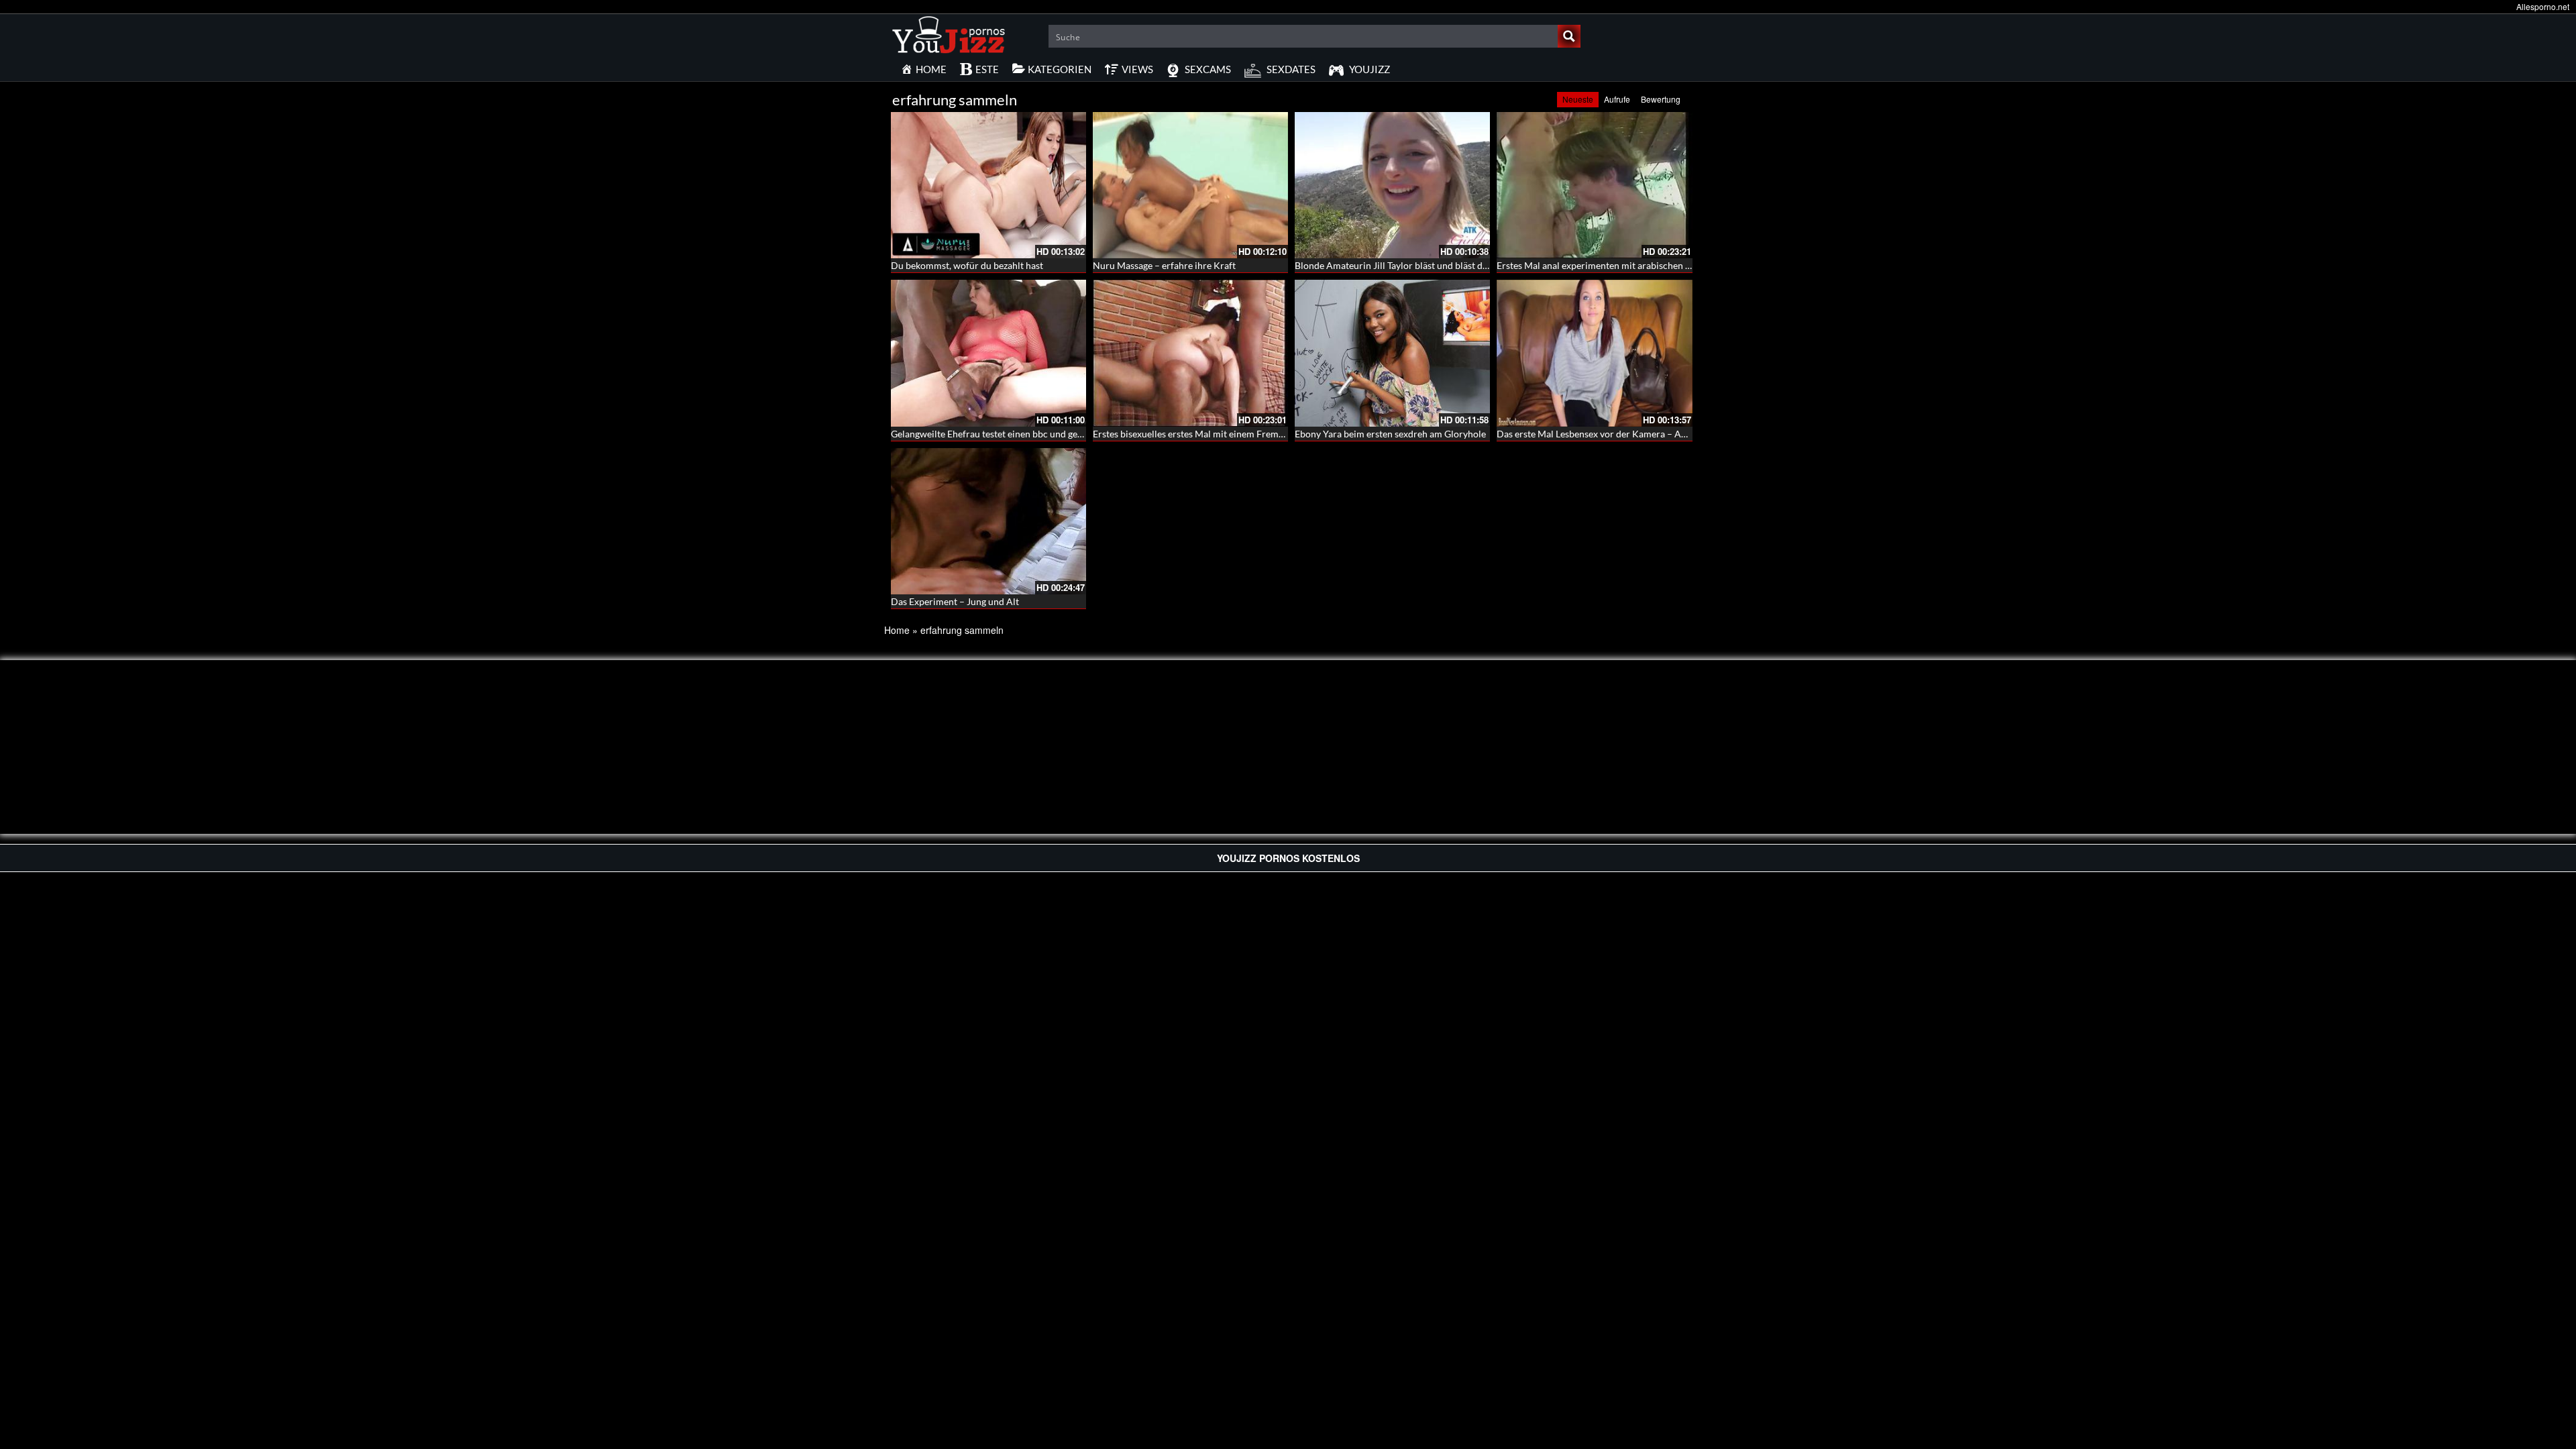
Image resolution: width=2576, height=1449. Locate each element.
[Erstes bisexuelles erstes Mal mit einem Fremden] (1190, 353)
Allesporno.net (2543, 6)
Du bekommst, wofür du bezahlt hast (967, 265)
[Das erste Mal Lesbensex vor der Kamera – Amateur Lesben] (1594, 353)
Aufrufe (1617, 99)
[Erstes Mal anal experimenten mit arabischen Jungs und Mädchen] (1594, 185)
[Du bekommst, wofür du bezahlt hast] (988, 185)
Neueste (1578, 99)
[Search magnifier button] (1569, 36)
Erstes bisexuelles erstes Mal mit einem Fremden (1193, 434)
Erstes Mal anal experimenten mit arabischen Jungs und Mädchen (1632, 265)
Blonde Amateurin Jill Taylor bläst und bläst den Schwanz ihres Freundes (1445, 265)
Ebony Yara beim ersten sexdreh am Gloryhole (1390, 434)
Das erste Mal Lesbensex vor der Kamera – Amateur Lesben (1619, 434)
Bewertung (1661, 99)
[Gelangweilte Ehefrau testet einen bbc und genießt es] (988, 353)
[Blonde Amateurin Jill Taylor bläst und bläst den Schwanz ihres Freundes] (1392, 185)
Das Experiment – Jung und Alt (955, 601)
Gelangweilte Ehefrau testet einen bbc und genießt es (1001, 434)
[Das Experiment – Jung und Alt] (988, 521)
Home (897, 630)
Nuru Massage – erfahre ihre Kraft (1164, 265)
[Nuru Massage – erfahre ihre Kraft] (1190, 185)
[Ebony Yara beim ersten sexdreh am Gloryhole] (1392, 353)
